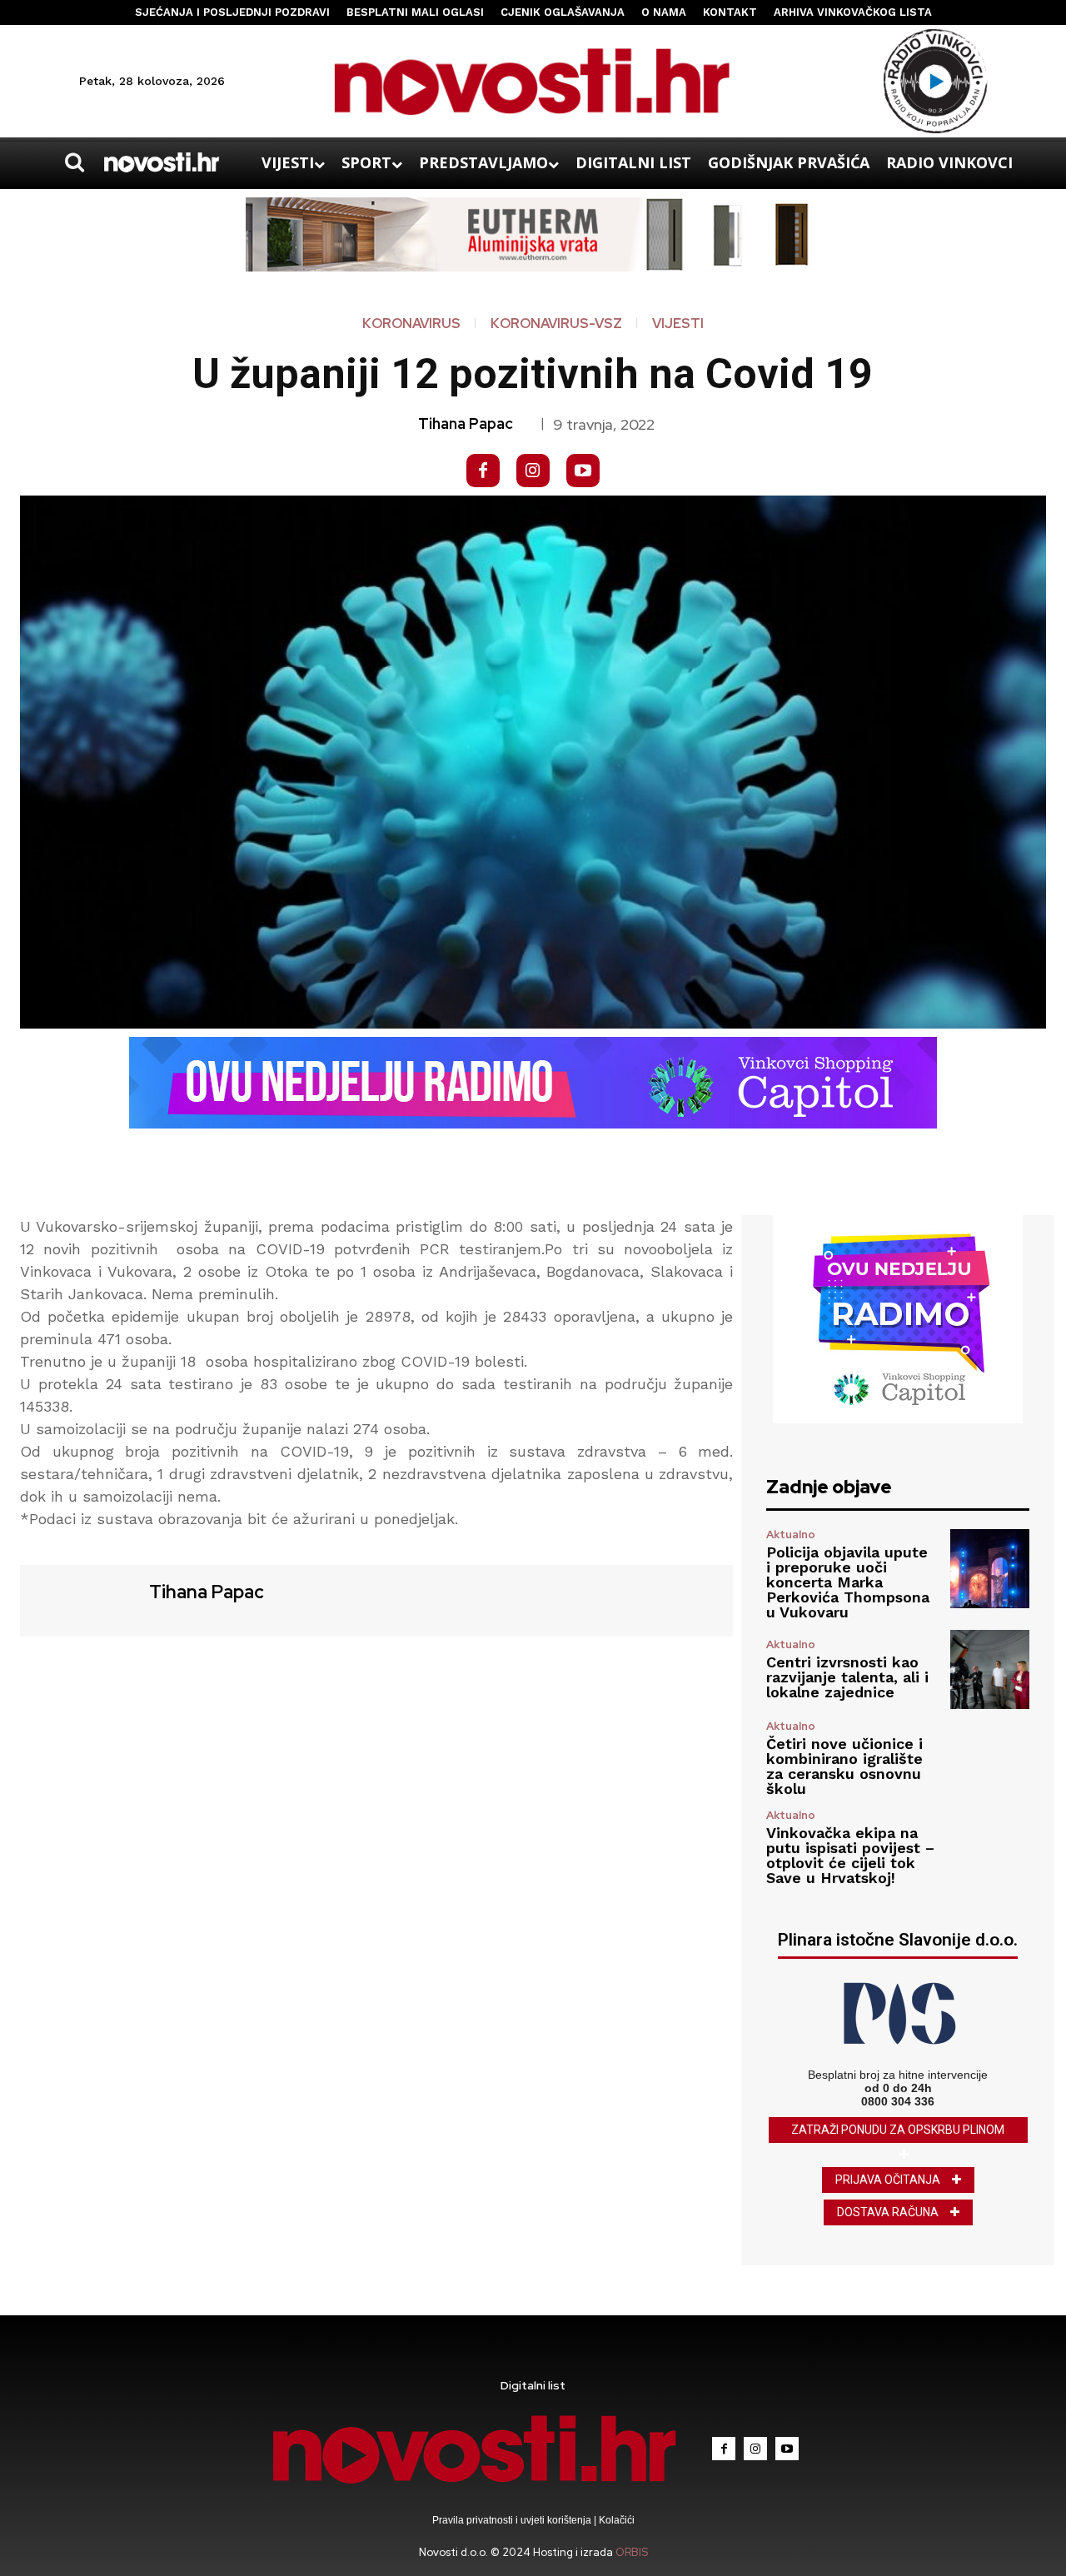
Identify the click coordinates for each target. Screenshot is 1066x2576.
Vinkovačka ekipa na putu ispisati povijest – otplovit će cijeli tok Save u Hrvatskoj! (850, 1855)
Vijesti (678, 324)
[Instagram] (533, 471)
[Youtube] (583, 471)
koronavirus (411, 324)
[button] (74, 162)
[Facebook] (483, 471)
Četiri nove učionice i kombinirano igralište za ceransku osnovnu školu (844, 1766)
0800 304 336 (898, 2101)
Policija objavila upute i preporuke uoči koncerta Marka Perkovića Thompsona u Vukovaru (848, 1582)
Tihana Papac (466, 424)
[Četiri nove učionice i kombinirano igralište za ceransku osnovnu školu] (990, 1759)
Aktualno (791, 1535)
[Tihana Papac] (82, 1599)
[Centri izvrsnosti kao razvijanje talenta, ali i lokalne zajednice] (990, 1669)
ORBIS (632, 2552)
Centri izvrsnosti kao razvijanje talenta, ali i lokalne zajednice (847, 1677)
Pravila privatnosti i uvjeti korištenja (513, 2520)
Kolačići (615, 2520)
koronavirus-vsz (556, 324)
